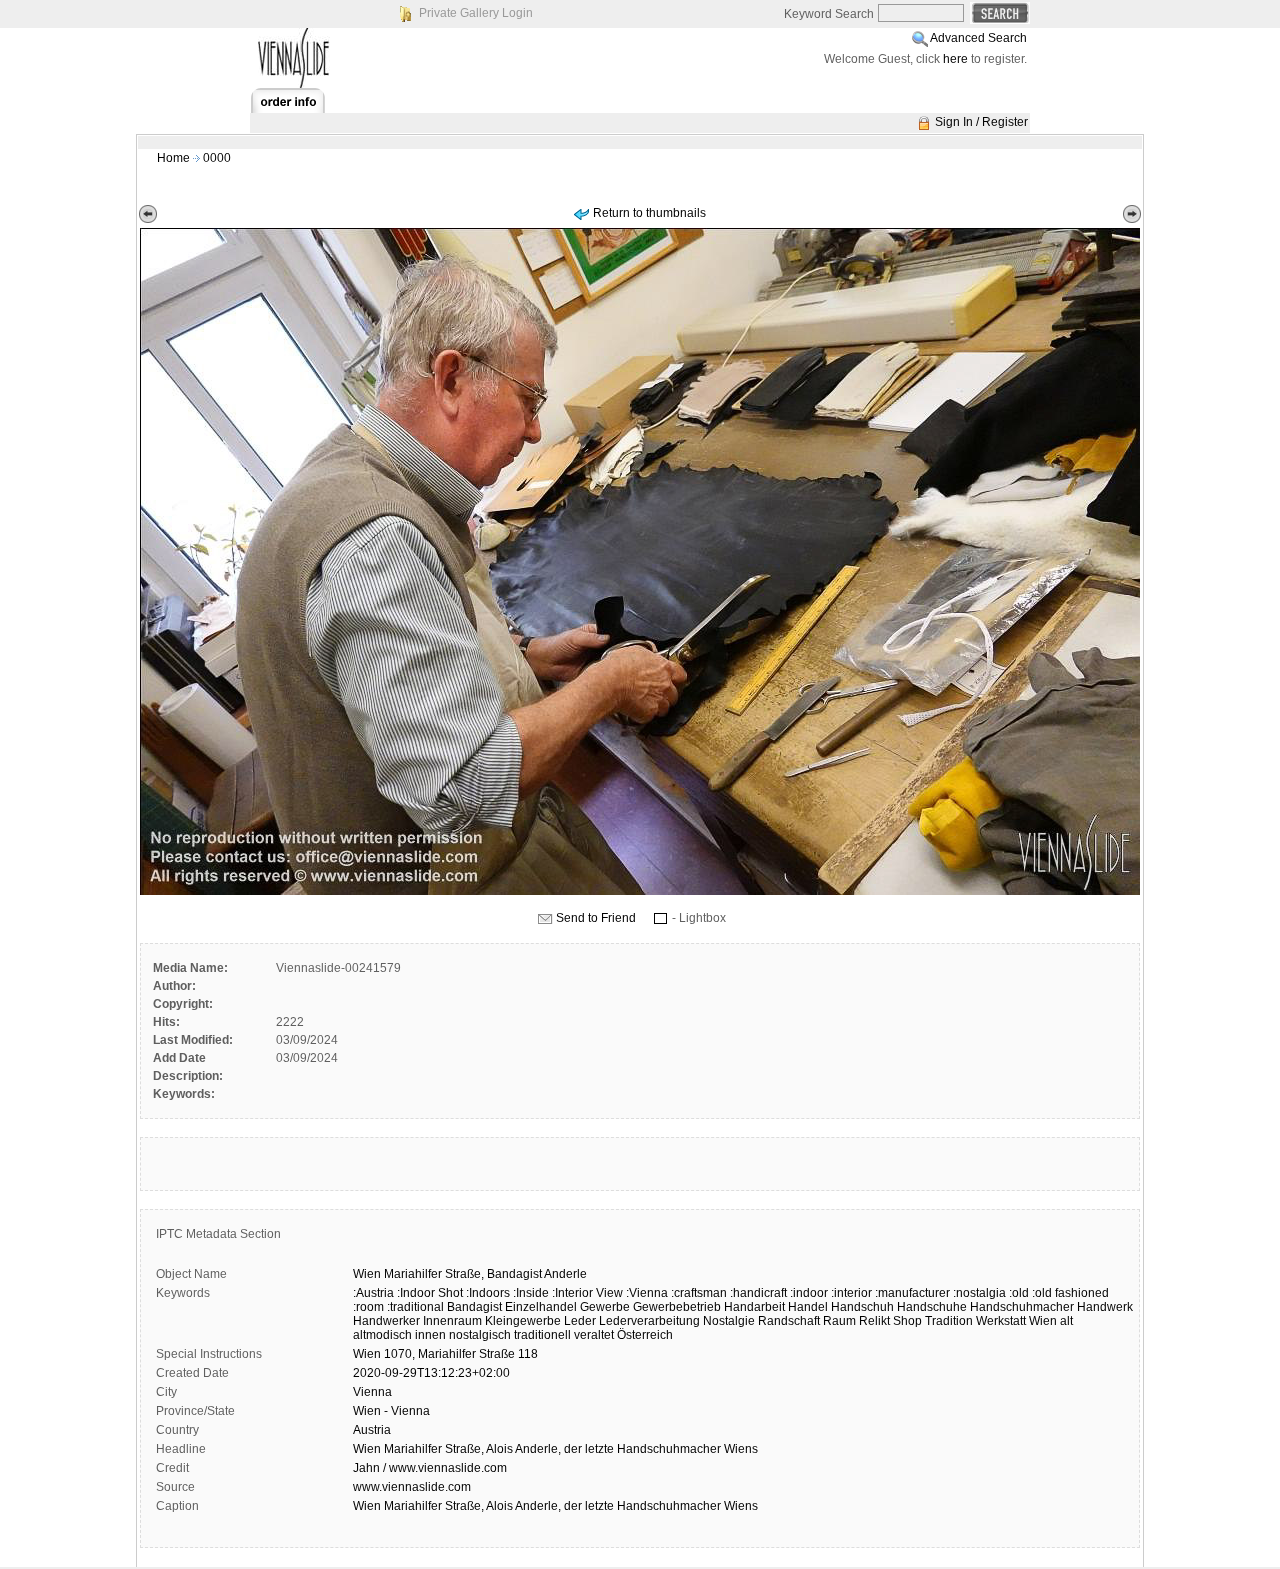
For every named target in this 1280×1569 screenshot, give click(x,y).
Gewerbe (605, 1307)
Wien (367, 1274)
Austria (372, 1430)
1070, (399, 1354)
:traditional (415, 1307)
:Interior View (587, 1293)
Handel (808, 1307)
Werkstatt (1001, 1321)
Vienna (372, 1392)
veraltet (594, 1335)
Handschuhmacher (1022, 1307)
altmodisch (382, 1335)
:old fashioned (1070, 1293)
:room (368, 1307)
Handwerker (386, 1321)
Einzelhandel (541, 1307)
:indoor (809, 1293)
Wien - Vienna (391, 1411)
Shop (907, 1321)
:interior (851, 1293)
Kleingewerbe (523, 1321)
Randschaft (789, 1321)
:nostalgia (979, 1293)
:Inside (531, 1293)
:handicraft (758, 1293)
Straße (497, 1354)
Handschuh (862, 1307)
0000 (217, 158)
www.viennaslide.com (412, 1487)
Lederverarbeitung (649, 1321)
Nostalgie (729, 1321)
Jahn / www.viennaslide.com (430, 1468)
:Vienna (647, 1293)
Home (173, 158)
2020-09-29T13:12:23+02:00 (431, 1373)
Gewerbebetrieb (677, 1307)
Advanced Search (978, 38)
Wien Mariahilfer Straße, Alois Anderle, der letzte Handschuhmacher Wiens (555, 1449)
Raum (839, 1321)
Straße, (464, 1274)
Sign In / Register (981, 122)
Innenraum (452, 1321)
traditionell (542, 1335)
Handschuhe (932, 1307)
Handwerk (1105, 1307)
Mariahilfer (413, 1274)
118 (528, 1354)
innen (430, 1335)
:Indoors (488, 1293)
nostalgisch (480, 1335)
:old (1019, 1293)
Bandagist (514, 1274)
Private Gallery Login (476, 13)
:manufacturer (912, 1293)
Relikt (874, 1321)
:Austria (373, 1293)
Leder (580, 1321)
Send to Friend (596, 918)
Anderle (565, 1274)
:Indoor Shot (430, 1293)
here (955, 59)
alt (1066, 1321)
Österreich (645, 1335)
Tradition (949, 1321)
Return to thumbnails (649, 213)
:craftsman (699, 1293)
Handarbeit (754, 1307)
